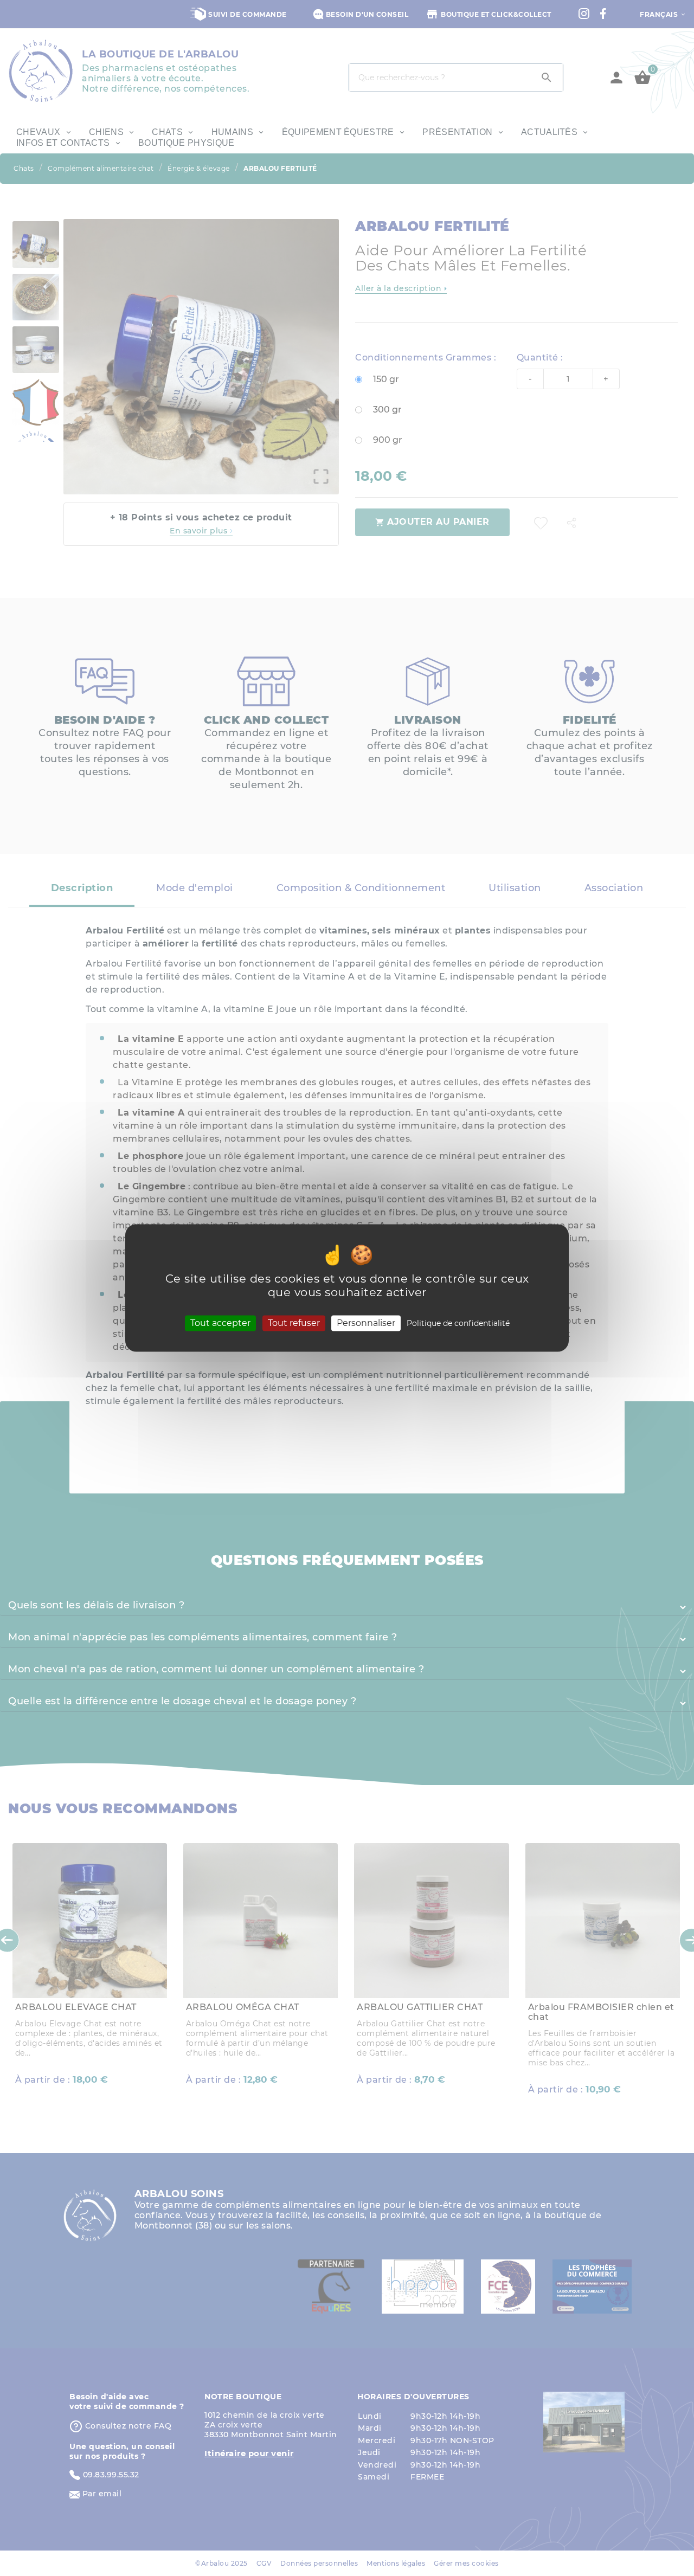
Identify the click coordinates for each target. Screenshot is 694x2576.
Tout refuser (294, 1323)
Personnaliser (366, 1323)
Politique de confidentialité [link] (458, 1323)
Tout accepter (220, 1323)
